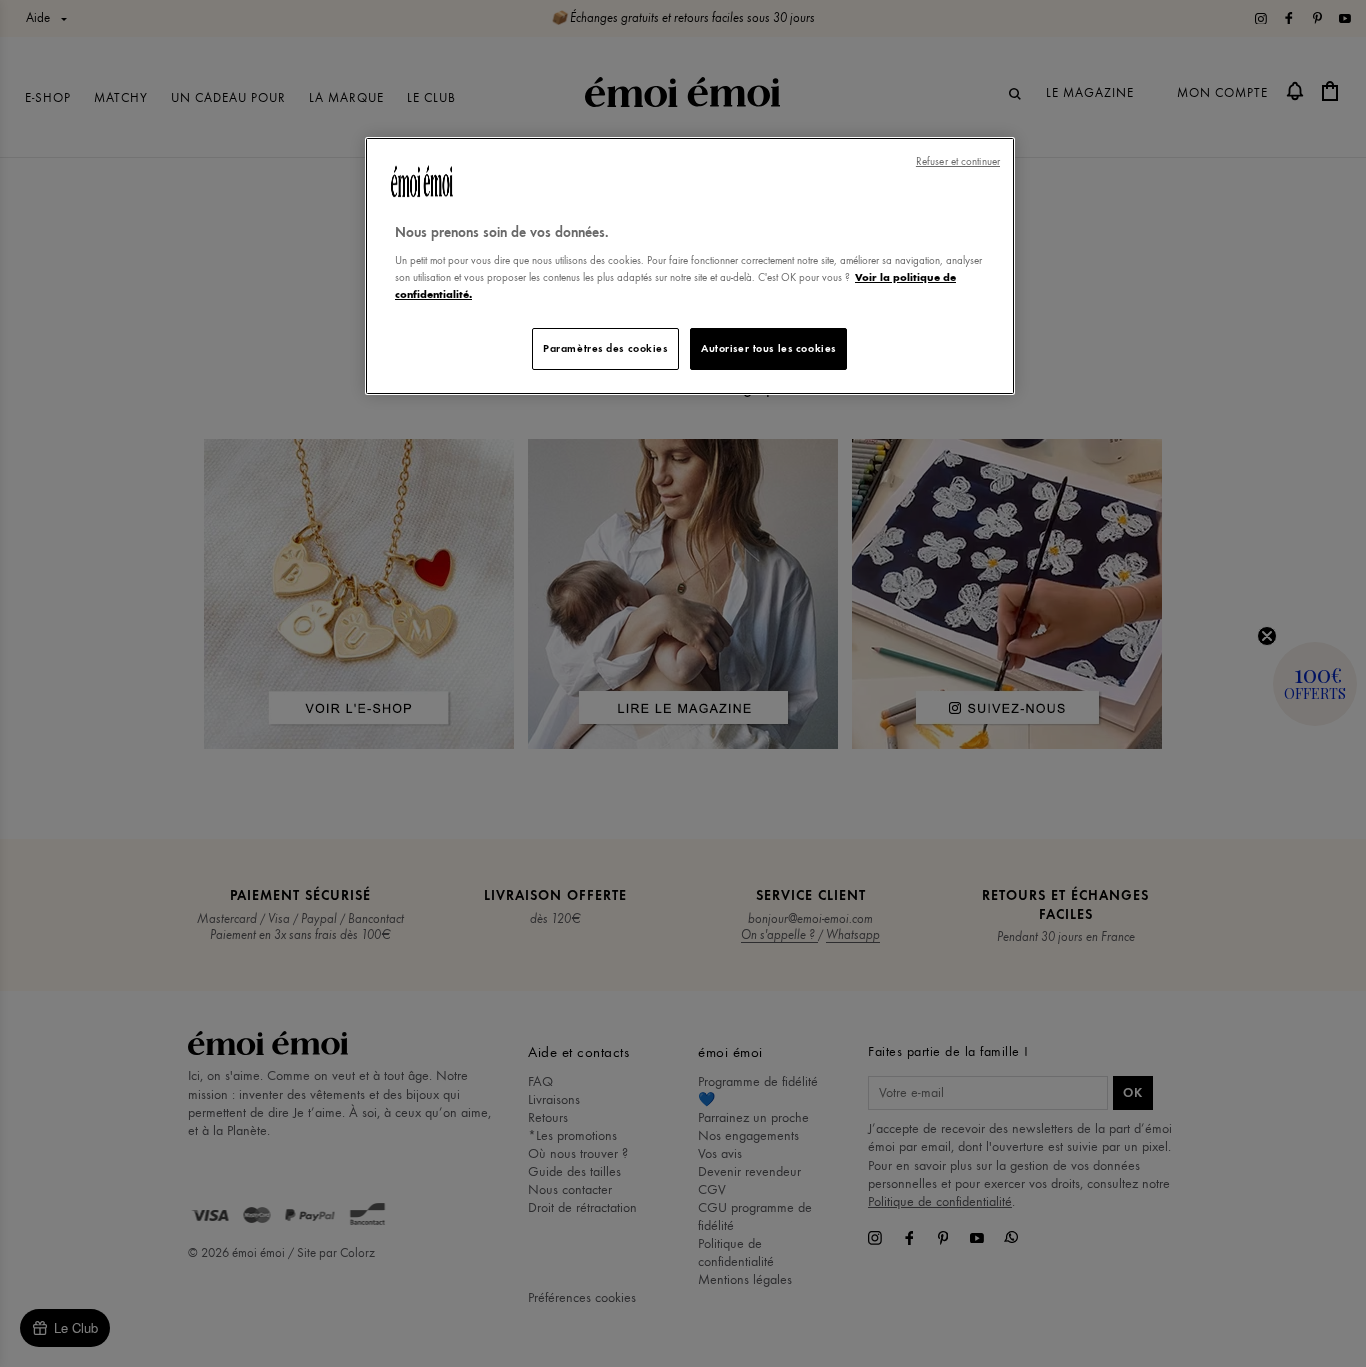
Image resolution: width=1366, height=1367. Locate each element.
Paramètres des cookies (605, 348)
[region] (690, 266)
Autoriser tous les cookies (768, 348)
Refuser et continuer (958, 161)
